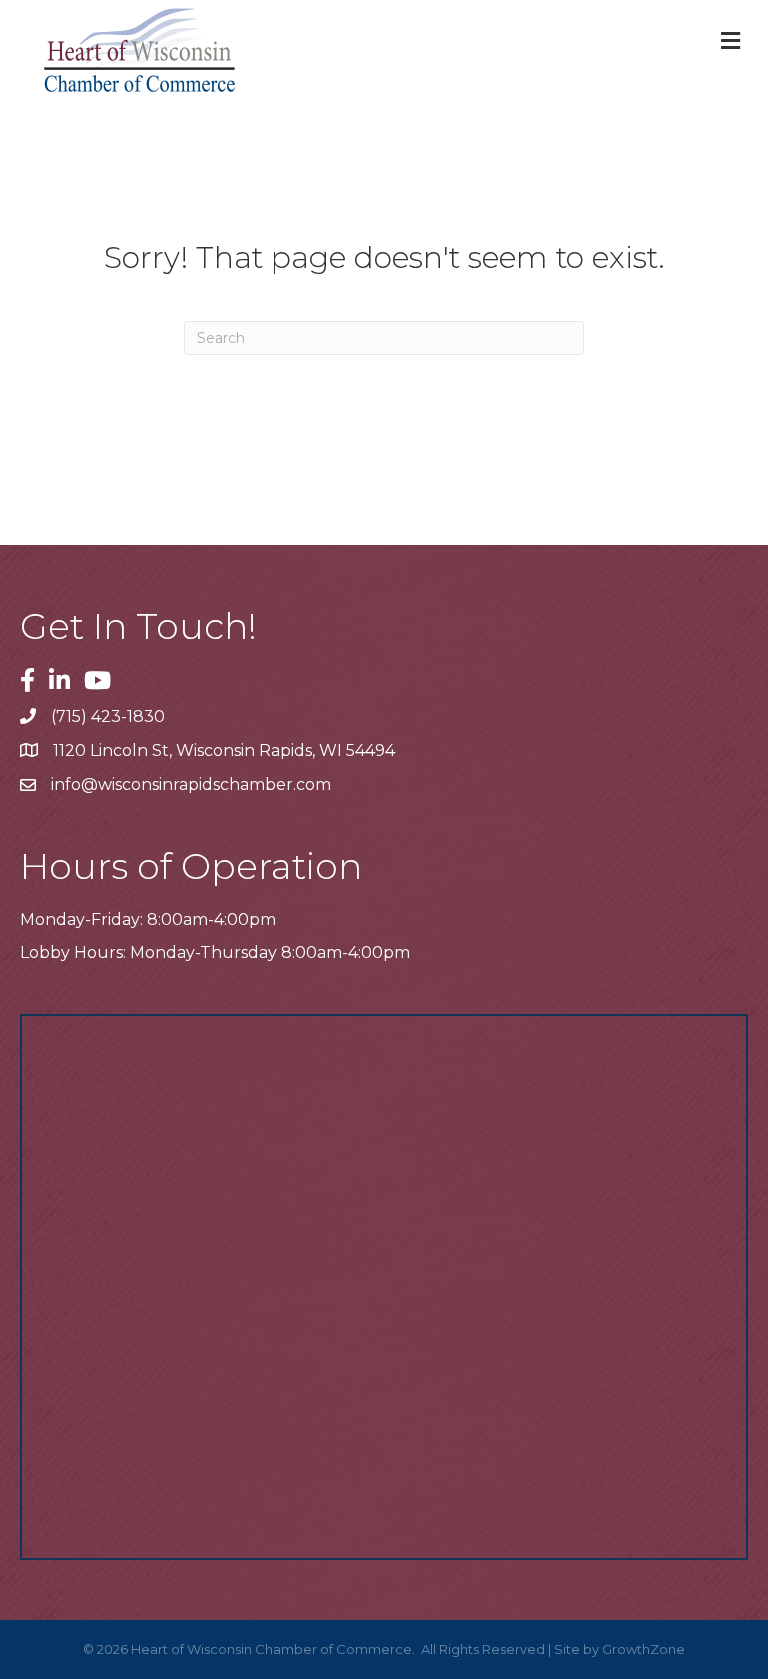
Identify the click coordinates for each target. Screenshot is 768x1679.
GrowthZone (643, 1649)
